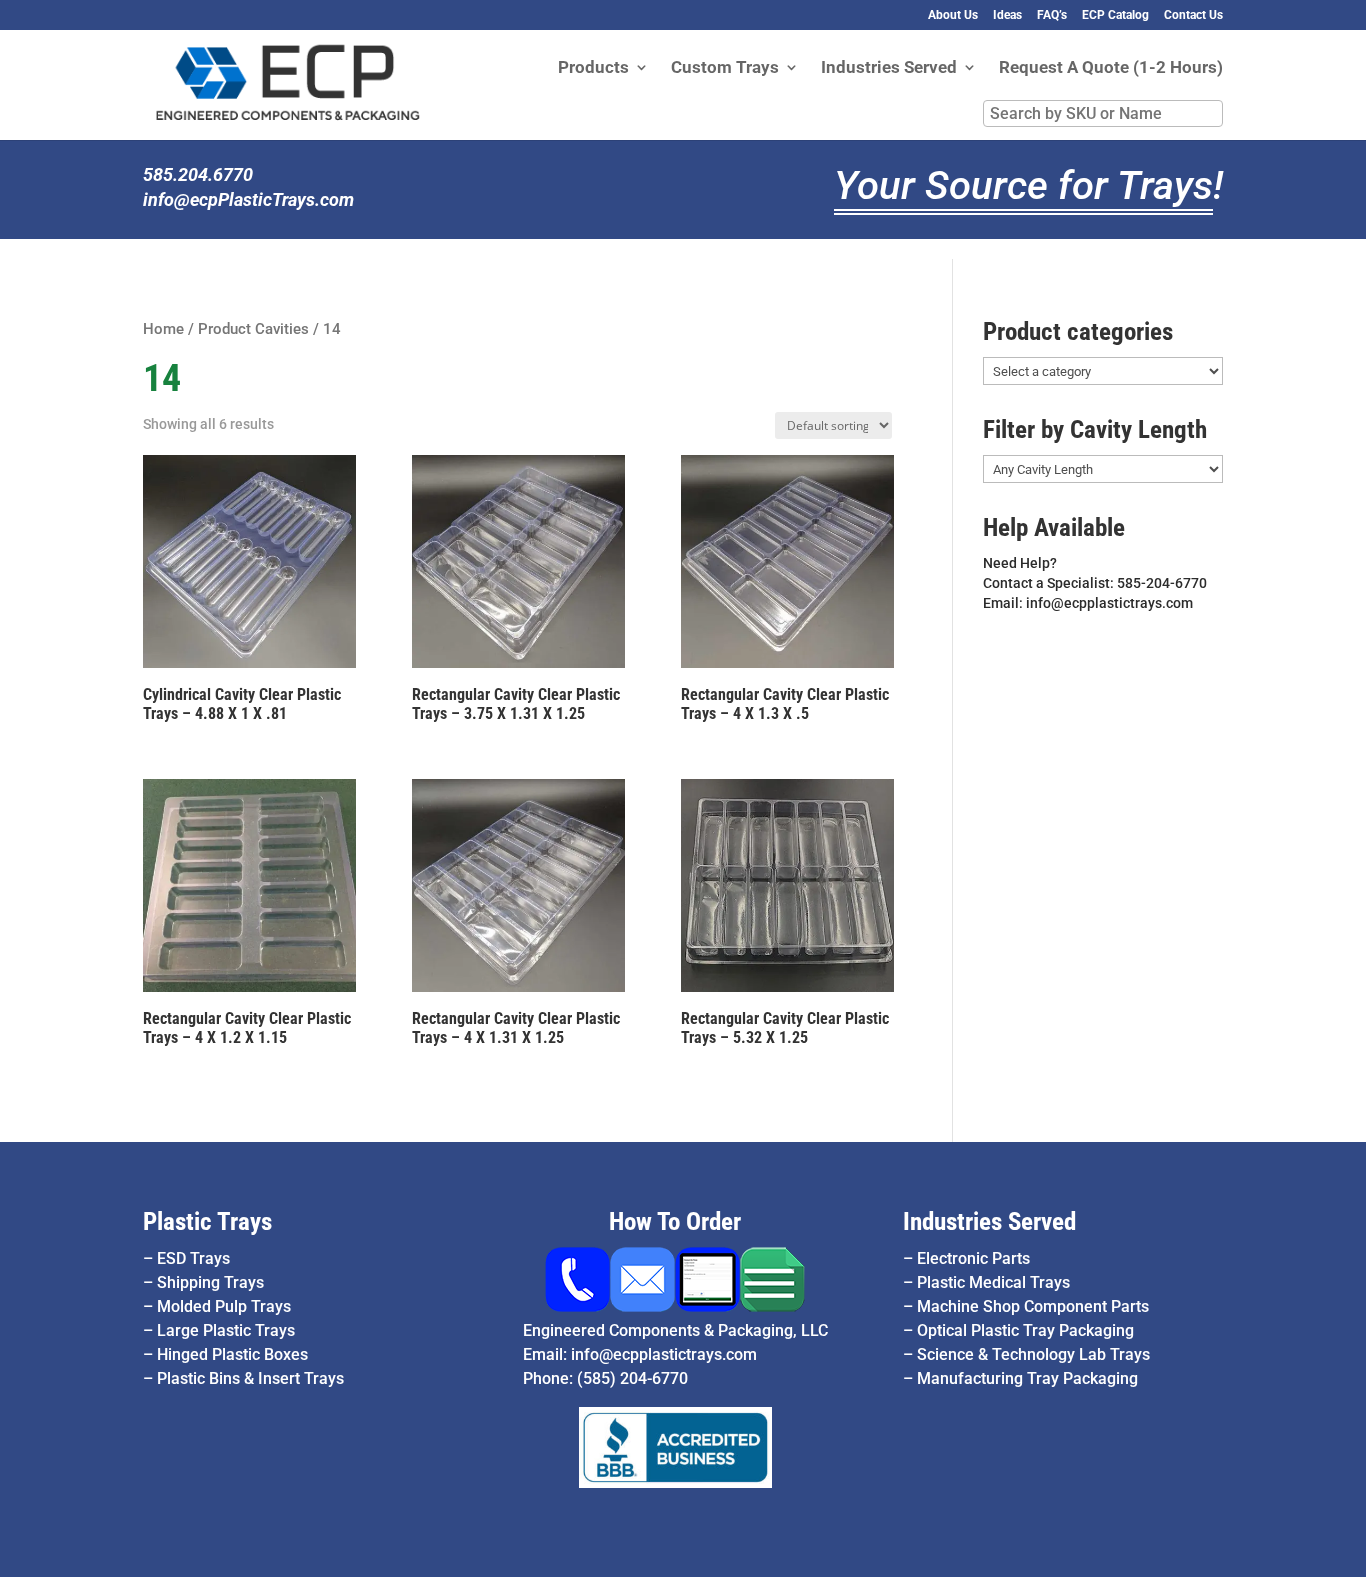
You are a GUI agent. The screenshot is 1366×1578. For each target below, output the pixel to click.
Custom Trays (725, 68)
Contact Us (1193, 15)
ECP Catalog (1115, 15)
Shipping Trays (210, 1282)
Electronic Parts (973, 1258)
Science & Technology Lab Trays (1033, 1354)
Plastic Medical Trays (993, 1282)
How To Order (675, 1221)
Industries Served (889, 68)
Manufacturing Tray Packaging (1027, 1378)
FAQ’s (1052, 15)
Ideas (1007, 15)
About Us (953, 15)
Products (593, 68)
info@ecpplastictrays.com (664, 1354)
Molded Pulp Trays (224, 1306)
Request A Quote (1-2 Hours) (1111, 68)
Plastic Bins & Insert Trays (250, 1378)
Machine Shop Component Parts (1033, 1306)
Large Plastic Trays (226, 1330)
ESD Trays (193, 1258)
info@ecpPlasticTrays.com (248, 199)
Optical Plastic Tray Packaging (1025, 1330)
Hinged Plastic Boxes (232, 1354)
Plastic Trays (207, 1221)
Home (163, 329)
